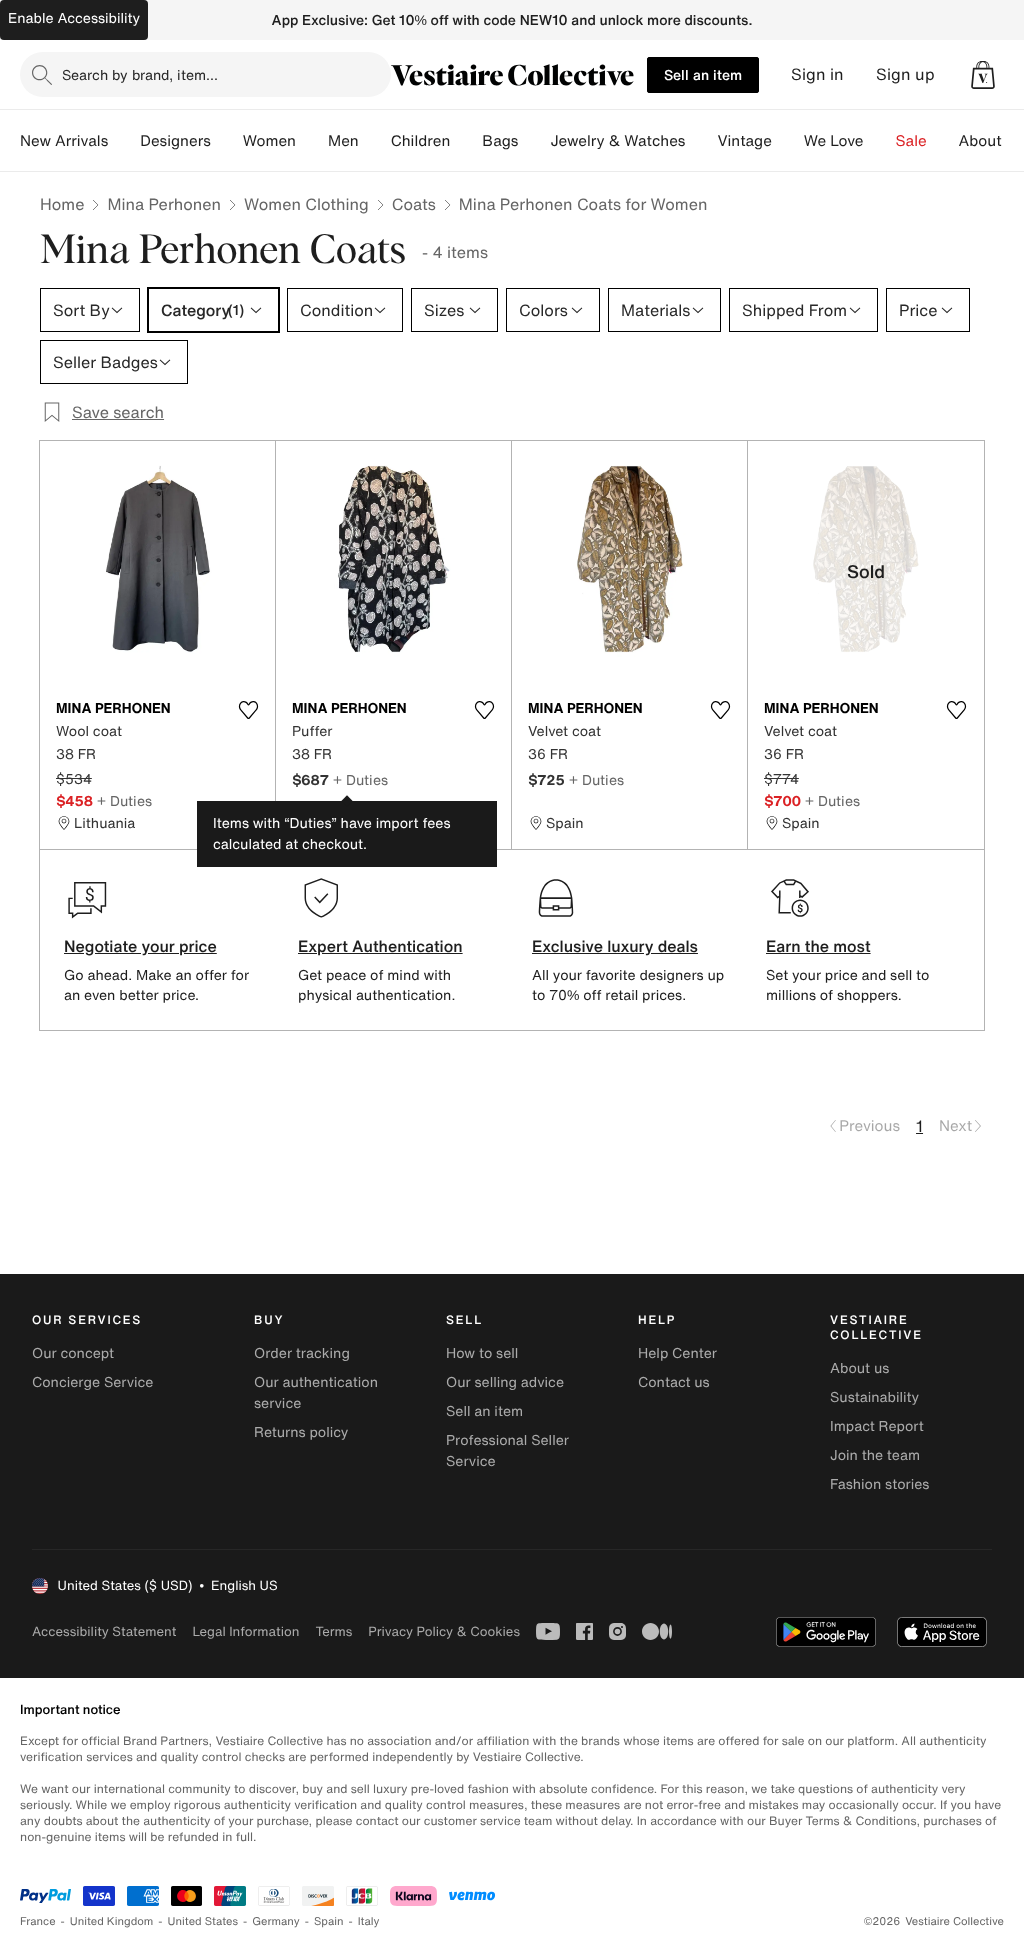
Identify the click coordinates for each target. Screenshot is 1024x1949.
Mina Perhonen (164, 204)
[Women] (312, 141)
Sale (911, 141)
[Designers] (227, 141)
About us (859, 1368)
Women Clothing (306, 204)
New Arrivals (64, 141)
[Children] (466, 141)
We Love (834, 141)
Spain (329, 1921)
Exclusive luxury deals (615, 946)
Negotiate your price (140, 946)
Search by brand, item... (140, 74)
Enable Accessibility (74, 18)
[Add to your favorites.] (248, 710)
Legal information (245, 1631)
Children (421, 141)
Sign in (817, 74)
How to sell (482, 1353)
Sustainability (874, 1397)
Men (343, 141)
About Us (991, 141)
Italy (369, 1921)
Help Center (677, 1353)
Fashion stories (879, 1484)
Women (269, 141)
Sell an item (703, 74)
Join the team (875, 1455)
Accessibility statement (104, 1631)
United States (203, 1921)
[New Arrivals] (124, 141)
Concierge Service (92, 1382)
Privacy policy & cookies (444, 1631)
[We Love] (880, 141)
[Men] (375, 141)
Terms (333, 1631)
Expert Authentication (380, 946)
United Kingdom (112, 1921)
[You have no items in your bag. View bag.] (983, 75)
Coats (414, 204)
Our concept (73, 1353)
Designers (175, 141)
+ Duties (124, 800)
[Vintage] (788, 141)
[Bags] (534, 141)
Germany (276, 1921)
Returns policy (301, 1432)
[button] (983, 75)
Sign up (905, 74)
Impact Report (877, 1426)
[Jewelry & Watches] (701, 141)
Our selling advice (505, 1382)
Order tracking (302, 1353)
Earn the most (818, 946)
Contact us (674, 1382)
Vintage (744, 141)
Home (62, 204)
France (38, 1921)
